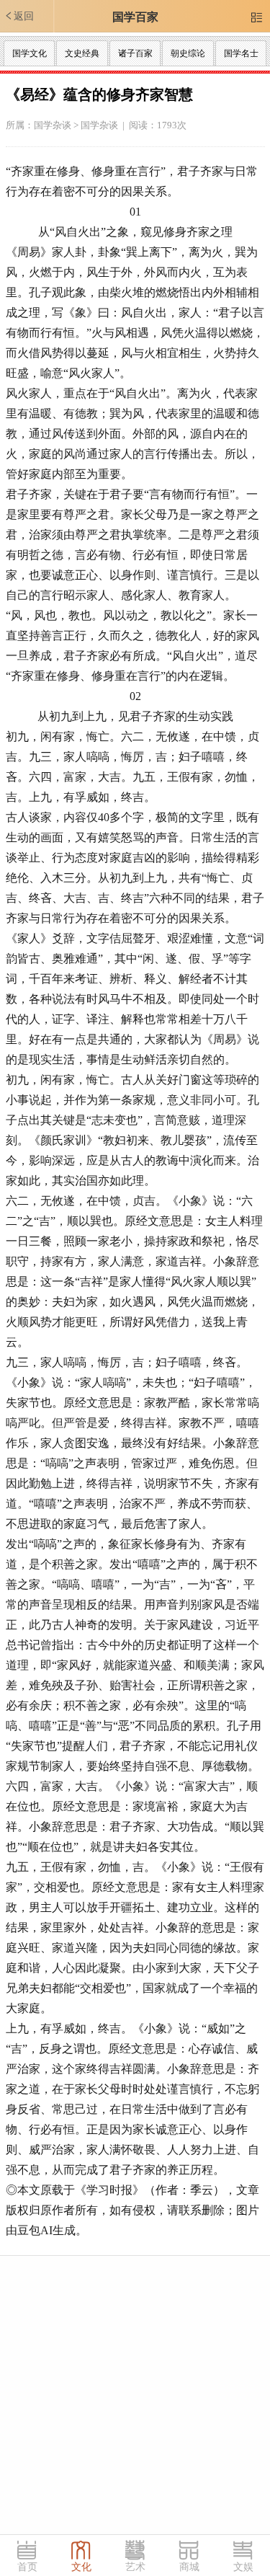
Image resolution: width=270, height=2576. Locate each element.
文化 (81, 2567)
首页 (27, 2567)
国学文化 (30, 53)
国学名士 (241, 53)
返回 (19, 16)
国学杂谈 (53, 125)
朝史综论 (188, 53)
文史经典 (82, 53)
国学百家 (135, 17)
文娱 (243, 2567)
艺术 (135, 2567)
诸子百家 (135, 53)
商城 (189, 2567)
